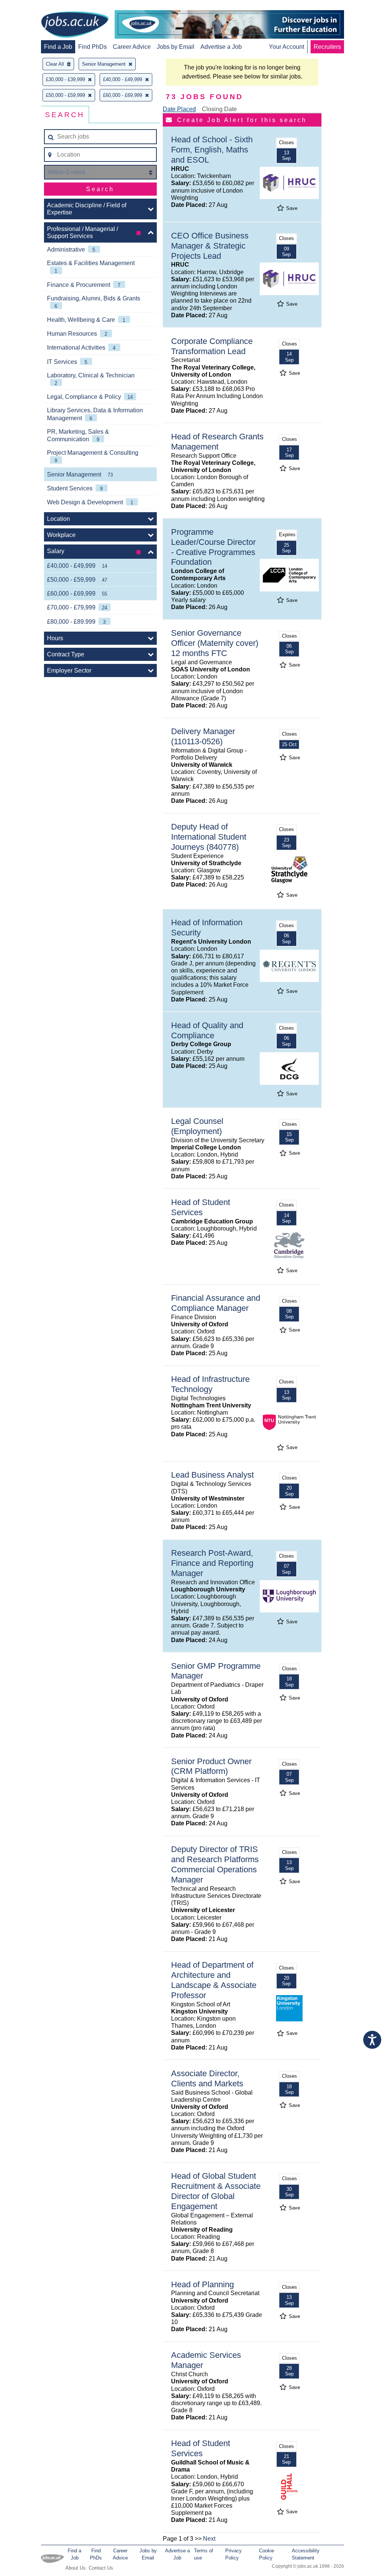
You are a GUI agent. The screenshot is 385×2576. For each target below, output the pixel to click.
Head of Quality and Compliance (207, 1030)
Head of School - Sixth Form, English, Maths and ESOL (212, 150)
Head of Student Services (201, 1207)
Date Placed (179, 109)
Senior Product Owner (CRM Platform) (211, 1766)
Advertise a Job (221, 47)
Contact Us (101, 2568)
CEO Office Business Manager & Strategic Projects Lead (210, 246)
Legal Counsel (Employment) (197, 1126)
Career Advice (132, 47)
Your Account (286, 47)
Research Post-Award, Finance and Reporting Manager (212, 1563)
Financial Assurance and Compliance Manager (216, 1303)
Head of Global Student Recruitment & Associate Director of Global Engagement (216, 2191)
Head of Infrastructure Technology (210, 1384)
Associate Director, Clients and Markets (207, 2078)
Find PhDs (92, 47)
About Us (76, 2568)
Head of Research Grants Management (217, 442)
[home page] (75, 25)
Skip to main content (30, 7)
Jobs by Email (176, 47)
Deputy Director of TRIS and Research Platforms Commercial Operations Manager (215, 1864)
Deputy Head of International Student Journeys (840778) (209, 837)
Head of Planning (202, 2284)
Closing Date (219, 109)
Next (209, 2539)
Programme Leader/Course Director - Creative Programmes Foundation (213, 547)
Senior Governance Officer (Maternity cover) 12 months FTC (215, 643)
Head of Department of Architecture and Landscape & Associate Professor (214, 1980)
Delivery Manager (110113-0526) (203, 736)
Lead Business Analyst (212, 1475)
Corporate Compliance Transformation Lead (212, 346)
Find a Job (58, 47)
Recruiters (327, 47)
